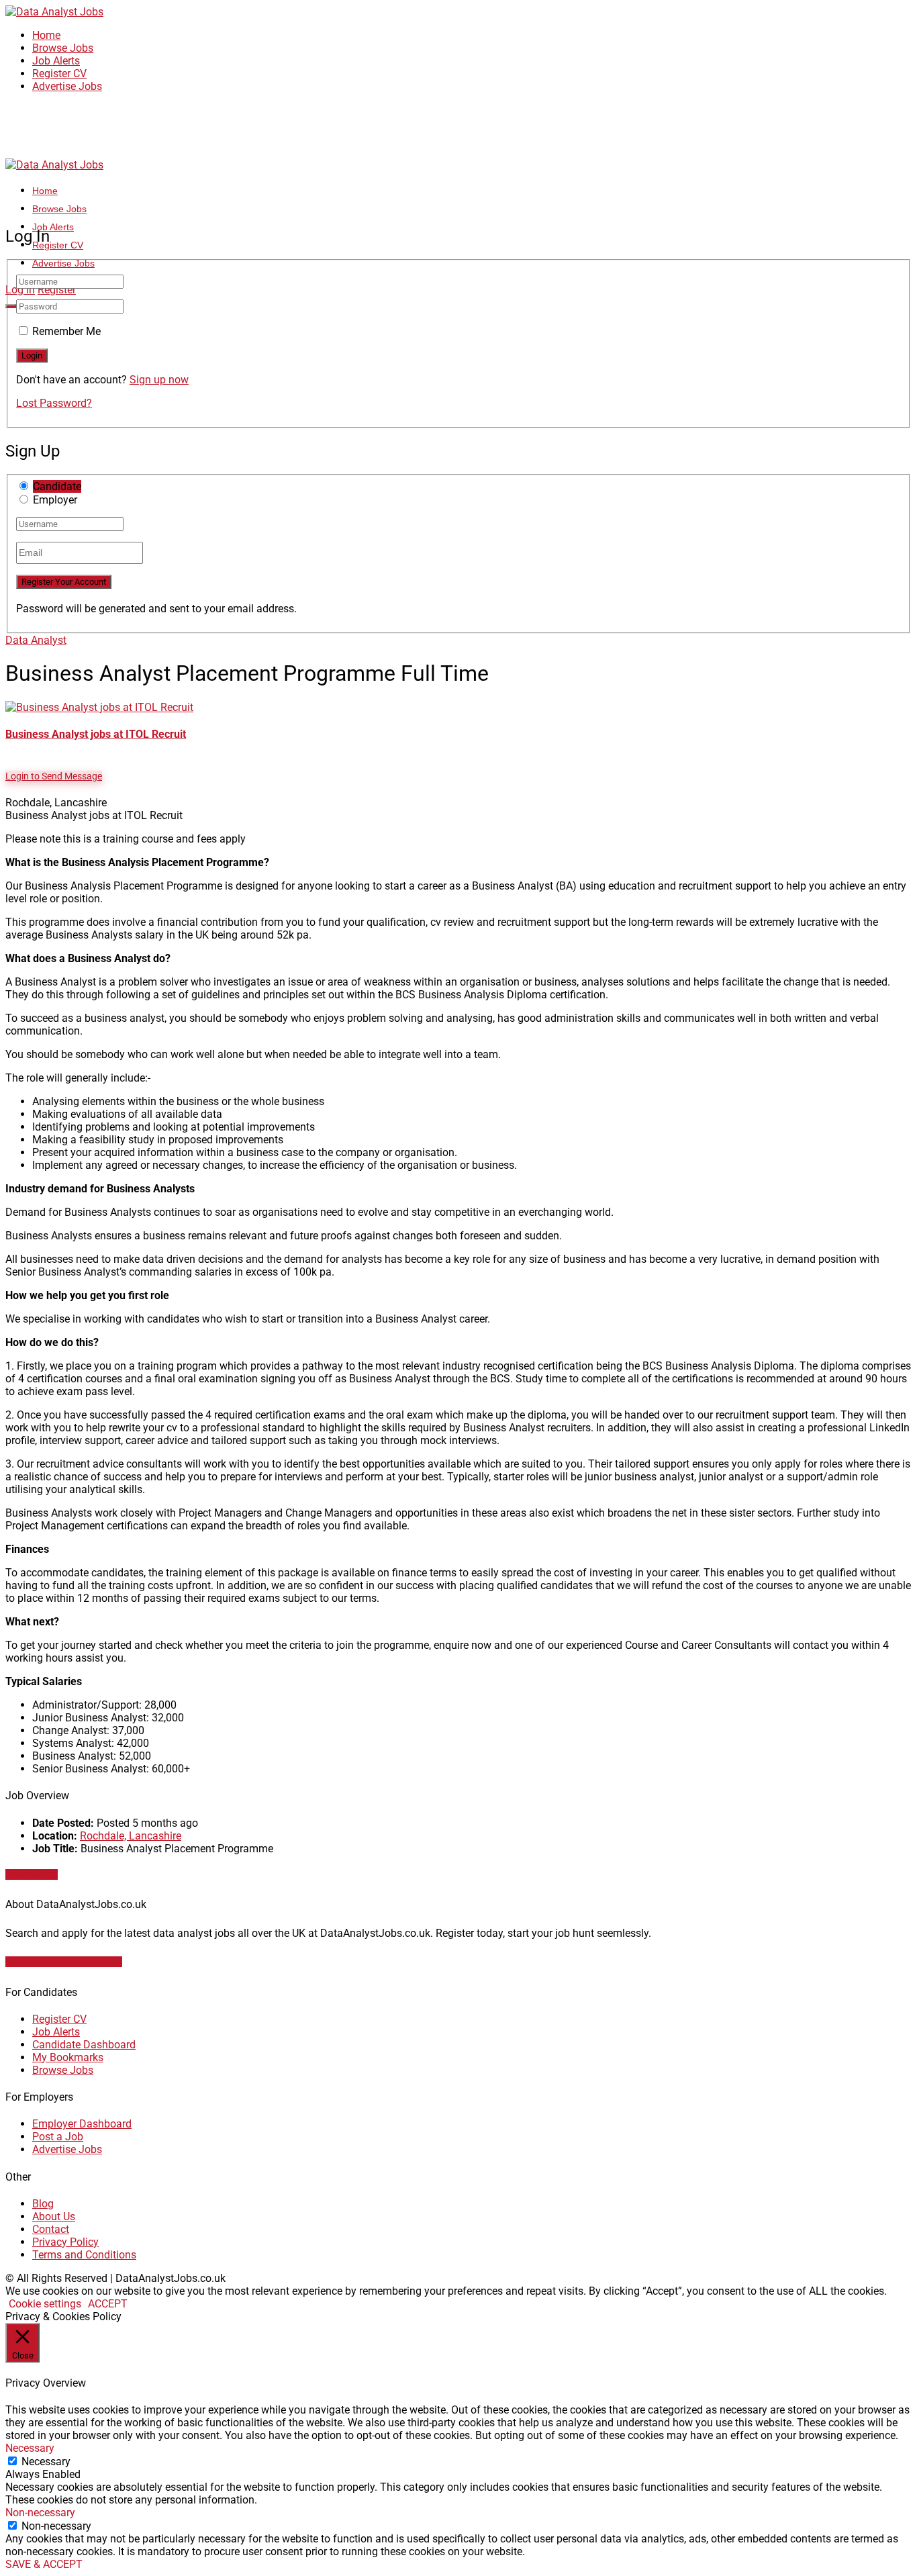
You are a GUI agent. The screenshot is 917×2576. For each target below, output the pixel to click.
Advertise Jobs (67, 86)
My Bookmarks (68, 2057)
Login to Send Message (54, 776)
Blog (43, 2204)
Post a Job (58, 2137)
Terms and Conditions (84, 2255)
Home (46, 35)
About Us (54, 2216)
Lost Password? (54, 403)
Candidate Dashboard (84, 2045)
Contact (51, 2229)
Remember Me (66, 331)
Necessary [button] (30, 2448)
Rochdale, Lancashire (131, 1836)
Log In (20, 290)
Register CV (59, 74)
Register (57, 290)
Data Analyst (36, 640)
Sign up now (159, 380)
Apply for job (32, 1874)
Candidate (57, 486)
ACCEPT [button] (108, 2304)
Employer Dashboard (82, 2124)
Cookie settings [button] (45, 2304)
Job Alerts (56, 61)
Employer (55, 500)
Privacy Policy (65, 2242)
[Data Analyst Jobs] (54, 12)
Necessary (46, 2462)
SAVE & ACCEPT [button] (44, 2564)
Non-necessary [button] (40, 2513)
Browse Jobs (63, 48)
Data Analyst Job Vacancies (64, 1962)
